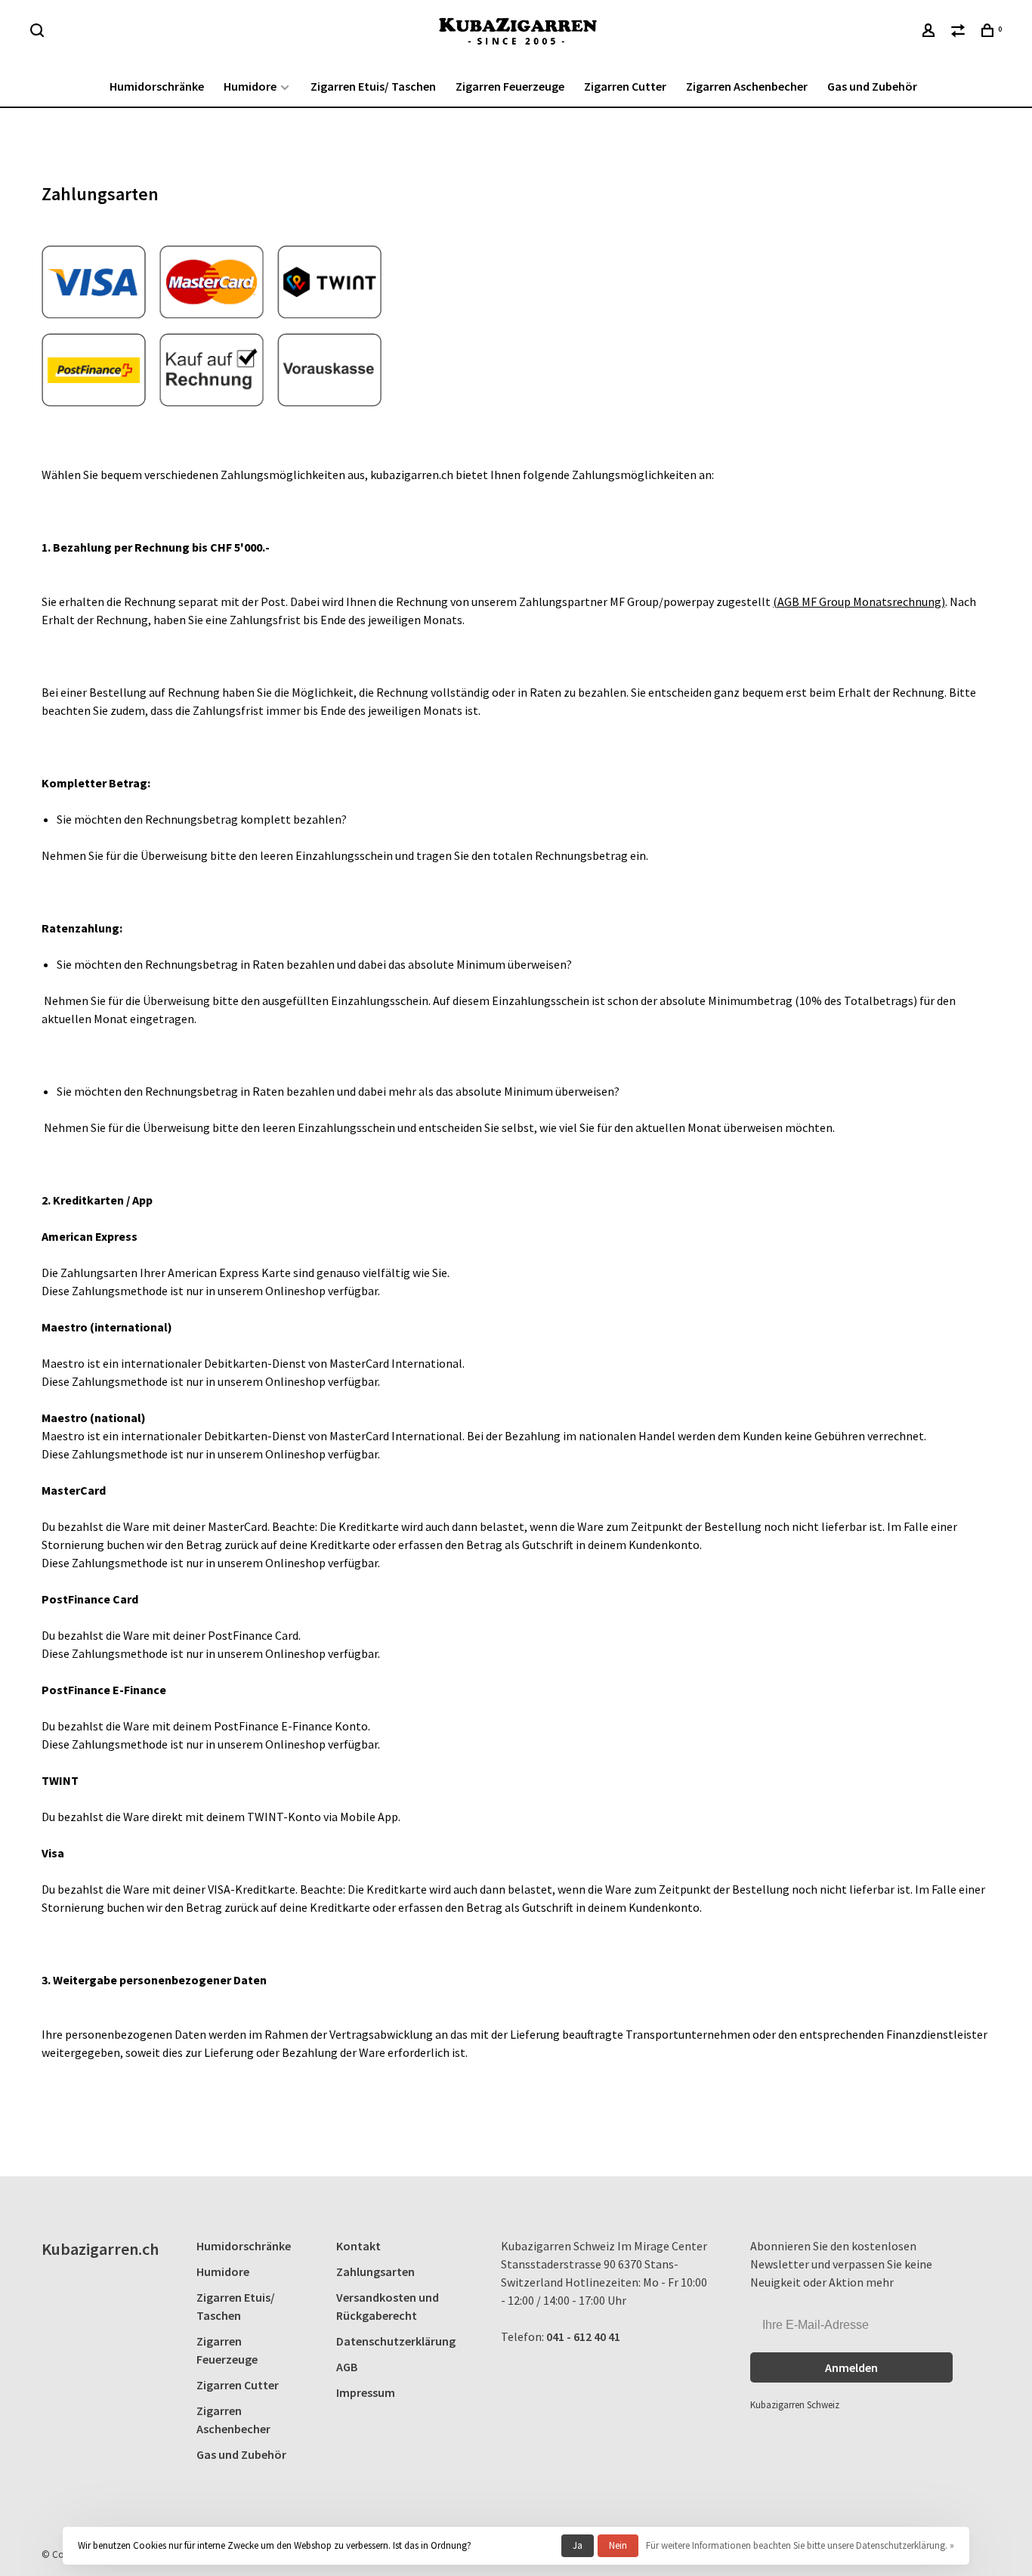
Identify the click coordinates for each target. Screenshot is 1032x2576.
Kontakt (358, 2246)
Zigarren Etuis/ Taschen (373, 86)
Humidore (250, 86)
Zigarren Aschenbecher (747, 86)
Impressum (366, 2392)
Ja (578, 2545)
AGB (347, 2367)
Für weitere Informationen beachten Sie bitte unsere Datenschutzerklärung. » (800, 2545)
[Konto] (930, 32)
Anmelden (851, 2367)
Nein (618, 2545)
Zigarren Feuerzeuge (510, 86)
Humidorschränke (157, 86)
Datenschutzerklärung (396, 2341)
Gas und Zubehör (872, 86)
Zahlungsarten (375, 2271)
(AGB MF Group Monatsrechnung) (859, 601)
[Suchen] (39, 32)
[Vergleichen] (960, 32)
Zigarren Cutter (625, 86)
